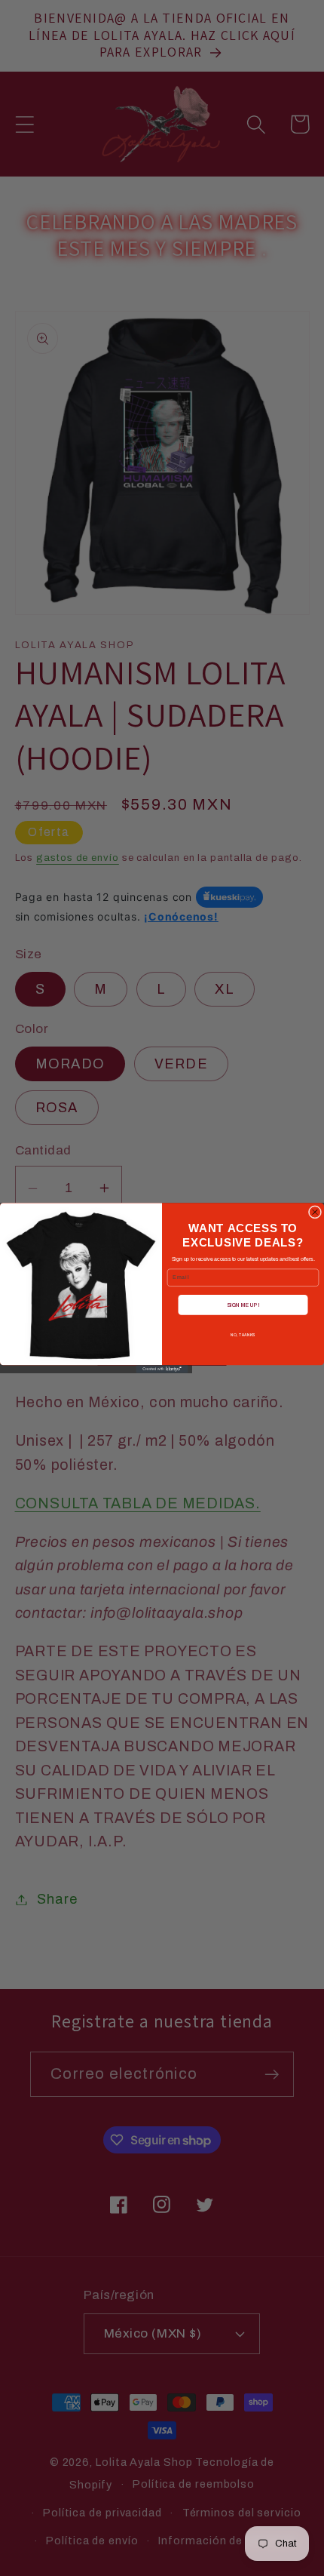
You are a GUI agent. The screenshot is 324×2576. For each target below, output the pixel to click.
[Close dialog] (315, 1212)
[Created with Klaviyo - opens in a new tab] (162, 1369)
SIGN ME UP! (243, 1305)
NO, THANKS (243, 1336)
